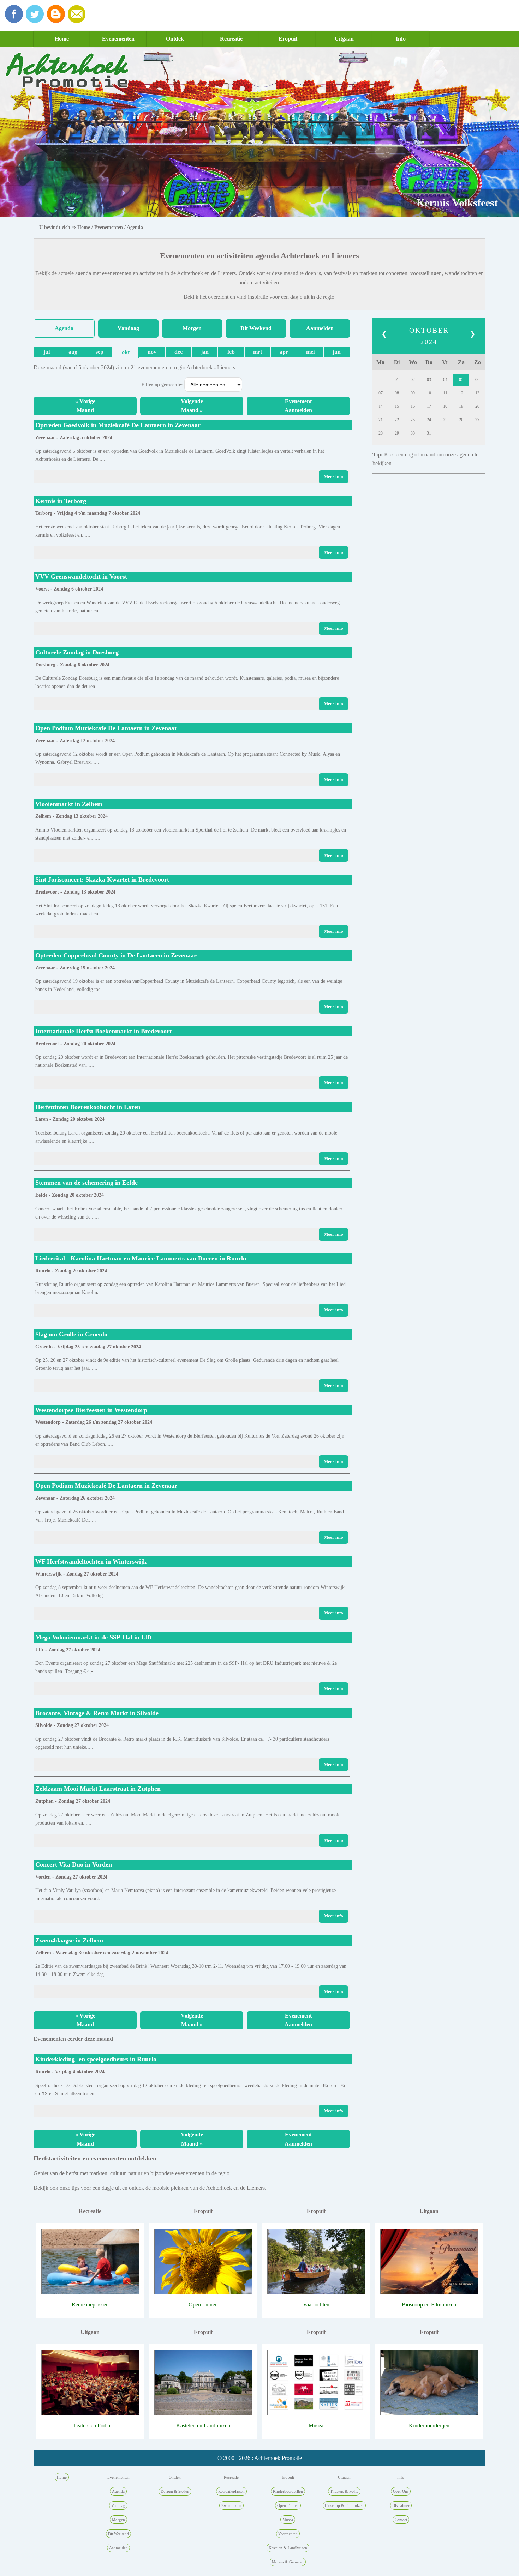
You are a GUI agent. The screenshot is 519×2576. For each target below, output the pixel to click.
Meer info (333, 477)
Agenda (135, 227)
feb (231, 352)
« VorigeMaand (85, 406)
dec (178, 352)
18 (445, 406)
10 (429, 393)
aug (73, 352)
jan (205, 352)
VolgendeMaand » (192, 406)
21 (381, 420)
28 (381, 433)
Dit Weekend (256, 328)
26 (461, 420)
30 (413, 433)
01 (397, 380)
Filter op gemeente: (162, 385)
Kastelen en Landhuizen (203, 2426)
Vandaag (128, 328)
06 (477, 380)
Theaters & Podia (344, 2491)
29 (397, 433)
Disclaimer (401, 2505)
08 (397, 393)
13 (477, 393)
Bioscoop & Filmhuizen (344, 2505)
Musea (316, 2426)
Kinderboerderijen (429, 2426)
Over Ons (401, 2491)
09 (413, 393)
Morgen (192, 328)
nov (152, 352)
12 (461, 393)
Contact (401, 2520)
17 (429, 406)
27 (477, 420)
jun (337, 352)
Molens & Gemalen (288, 2562)
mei (310, 352)
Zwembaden (231, 2505)
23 (413, 420)
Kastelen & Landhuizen (288, 2548)
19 (461, 406)
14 (381, 406)
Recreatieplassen (90, 2305)
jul (47, 352)
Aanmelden (320, 328)
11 (445, 393)
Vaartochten (316, 2305)
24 (429, 420)
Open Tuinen (203, 2305)
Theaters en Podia (90, 2426)
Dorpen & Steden (175, 2491)
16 (413, 406)
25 (445, 420)
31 (429, 433)
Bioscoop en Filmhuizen (429, 2305)
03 (429, 380)
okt (126, 352)
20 (477, 406)
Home (62, 39)
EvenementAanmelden (298, 406)
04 (445, 380)
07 (381, 393)
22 (397, 420)
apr (284, 352)
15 (397, 406)
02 (413, 380)
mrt (258, 352)
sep (100, 352)
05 (461, 380)
